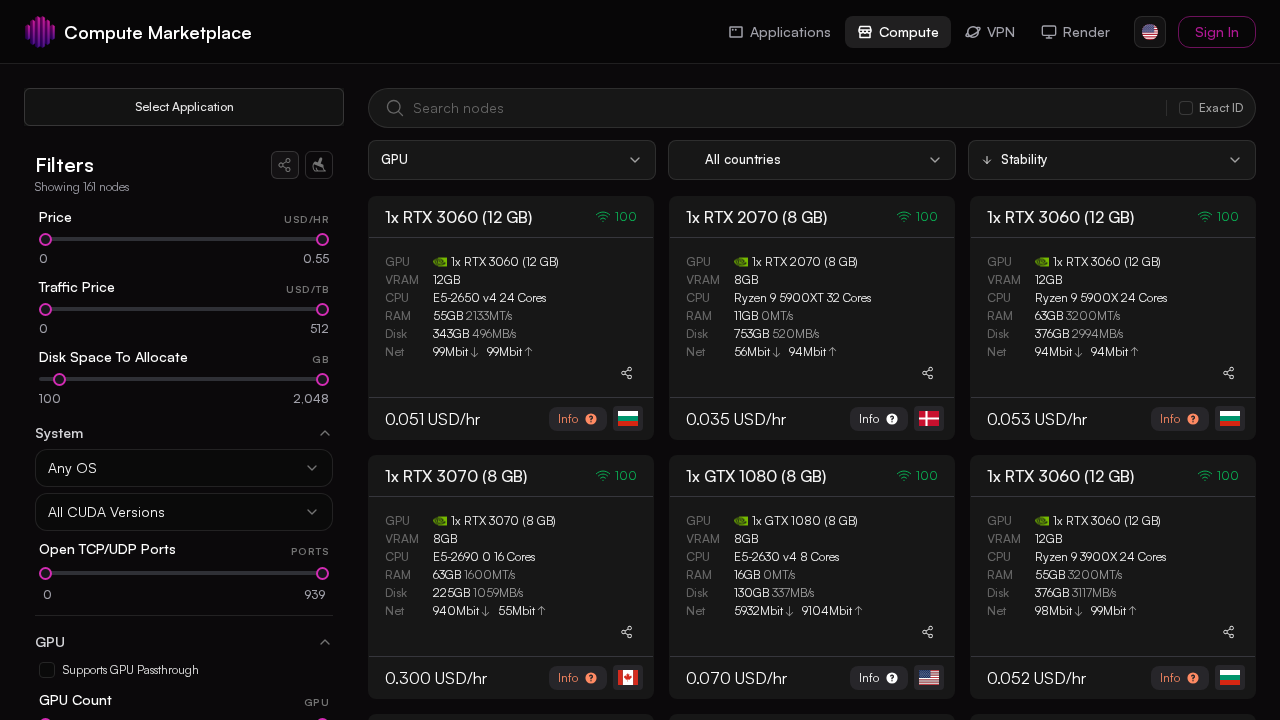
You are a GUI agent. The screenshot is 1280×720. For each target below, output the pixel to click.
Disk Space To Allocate (113, 356)
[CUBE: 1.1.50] (40, 32)
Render (1086, 31)
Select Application (184, 106)
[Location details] (628, 418)
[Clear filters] (319, 165)
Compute (909, 31)
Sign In (1217, 31)
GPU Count (75, 699)
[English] (1150, 32)
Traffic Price (77, 286)
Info (568, 418)
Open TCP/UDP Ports (107, 548)
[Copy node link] (627, 373)
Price (55, 216)
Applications (790, 31)
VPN (1001, 31)
